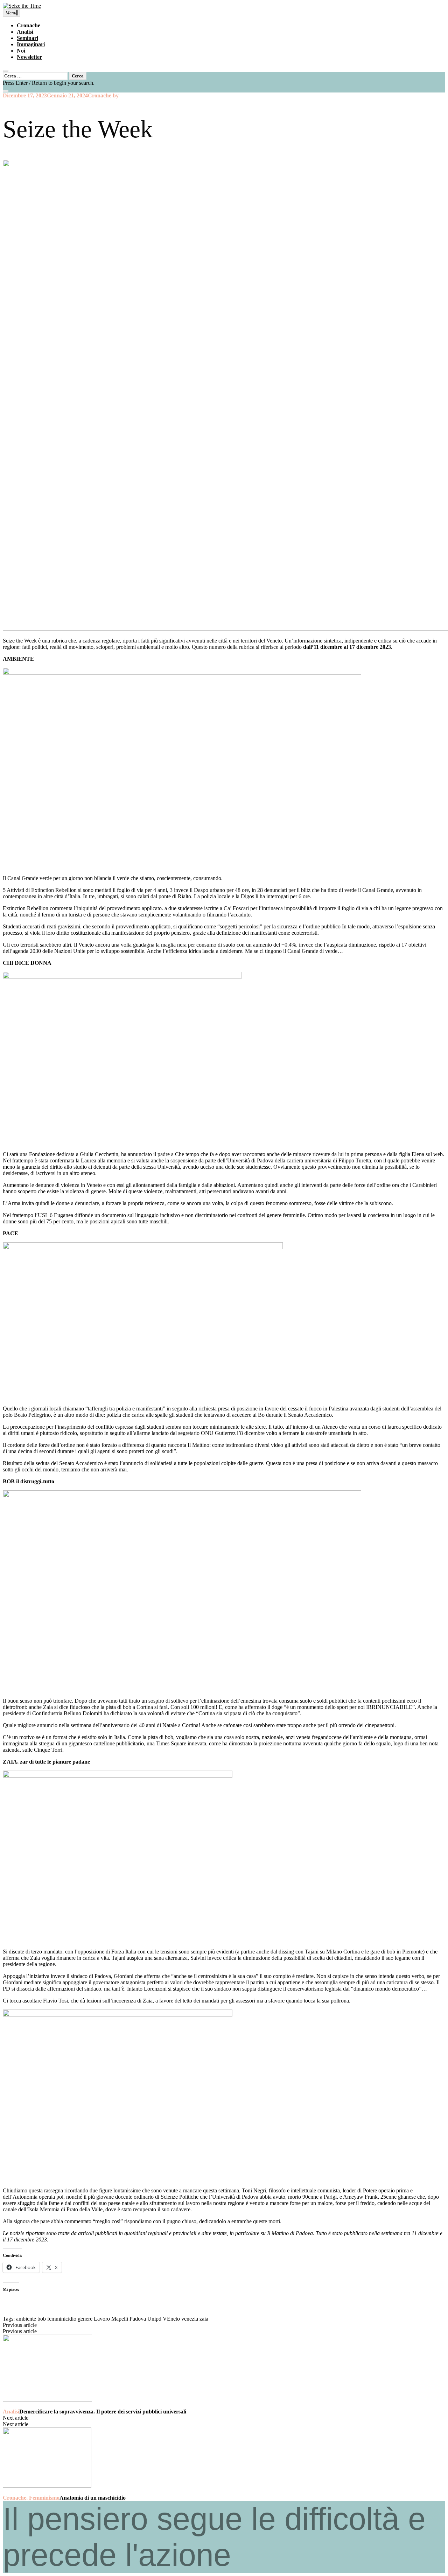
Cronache (29, 25)
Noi (21, 51)
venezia (190, 2319)
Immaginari (31, 44)
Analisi (25, 32)
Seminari (27, 38)
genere (85, 2319)
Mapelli (120, 2319)
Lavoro (102, 2319)
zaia (204, 2319)
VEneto (171, 2319)
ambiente (26, 2319)
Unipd (154, 2319)
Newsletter (29, 57)
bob (42, 2319)
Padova (138, 2319)
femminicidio (62, 2319)
